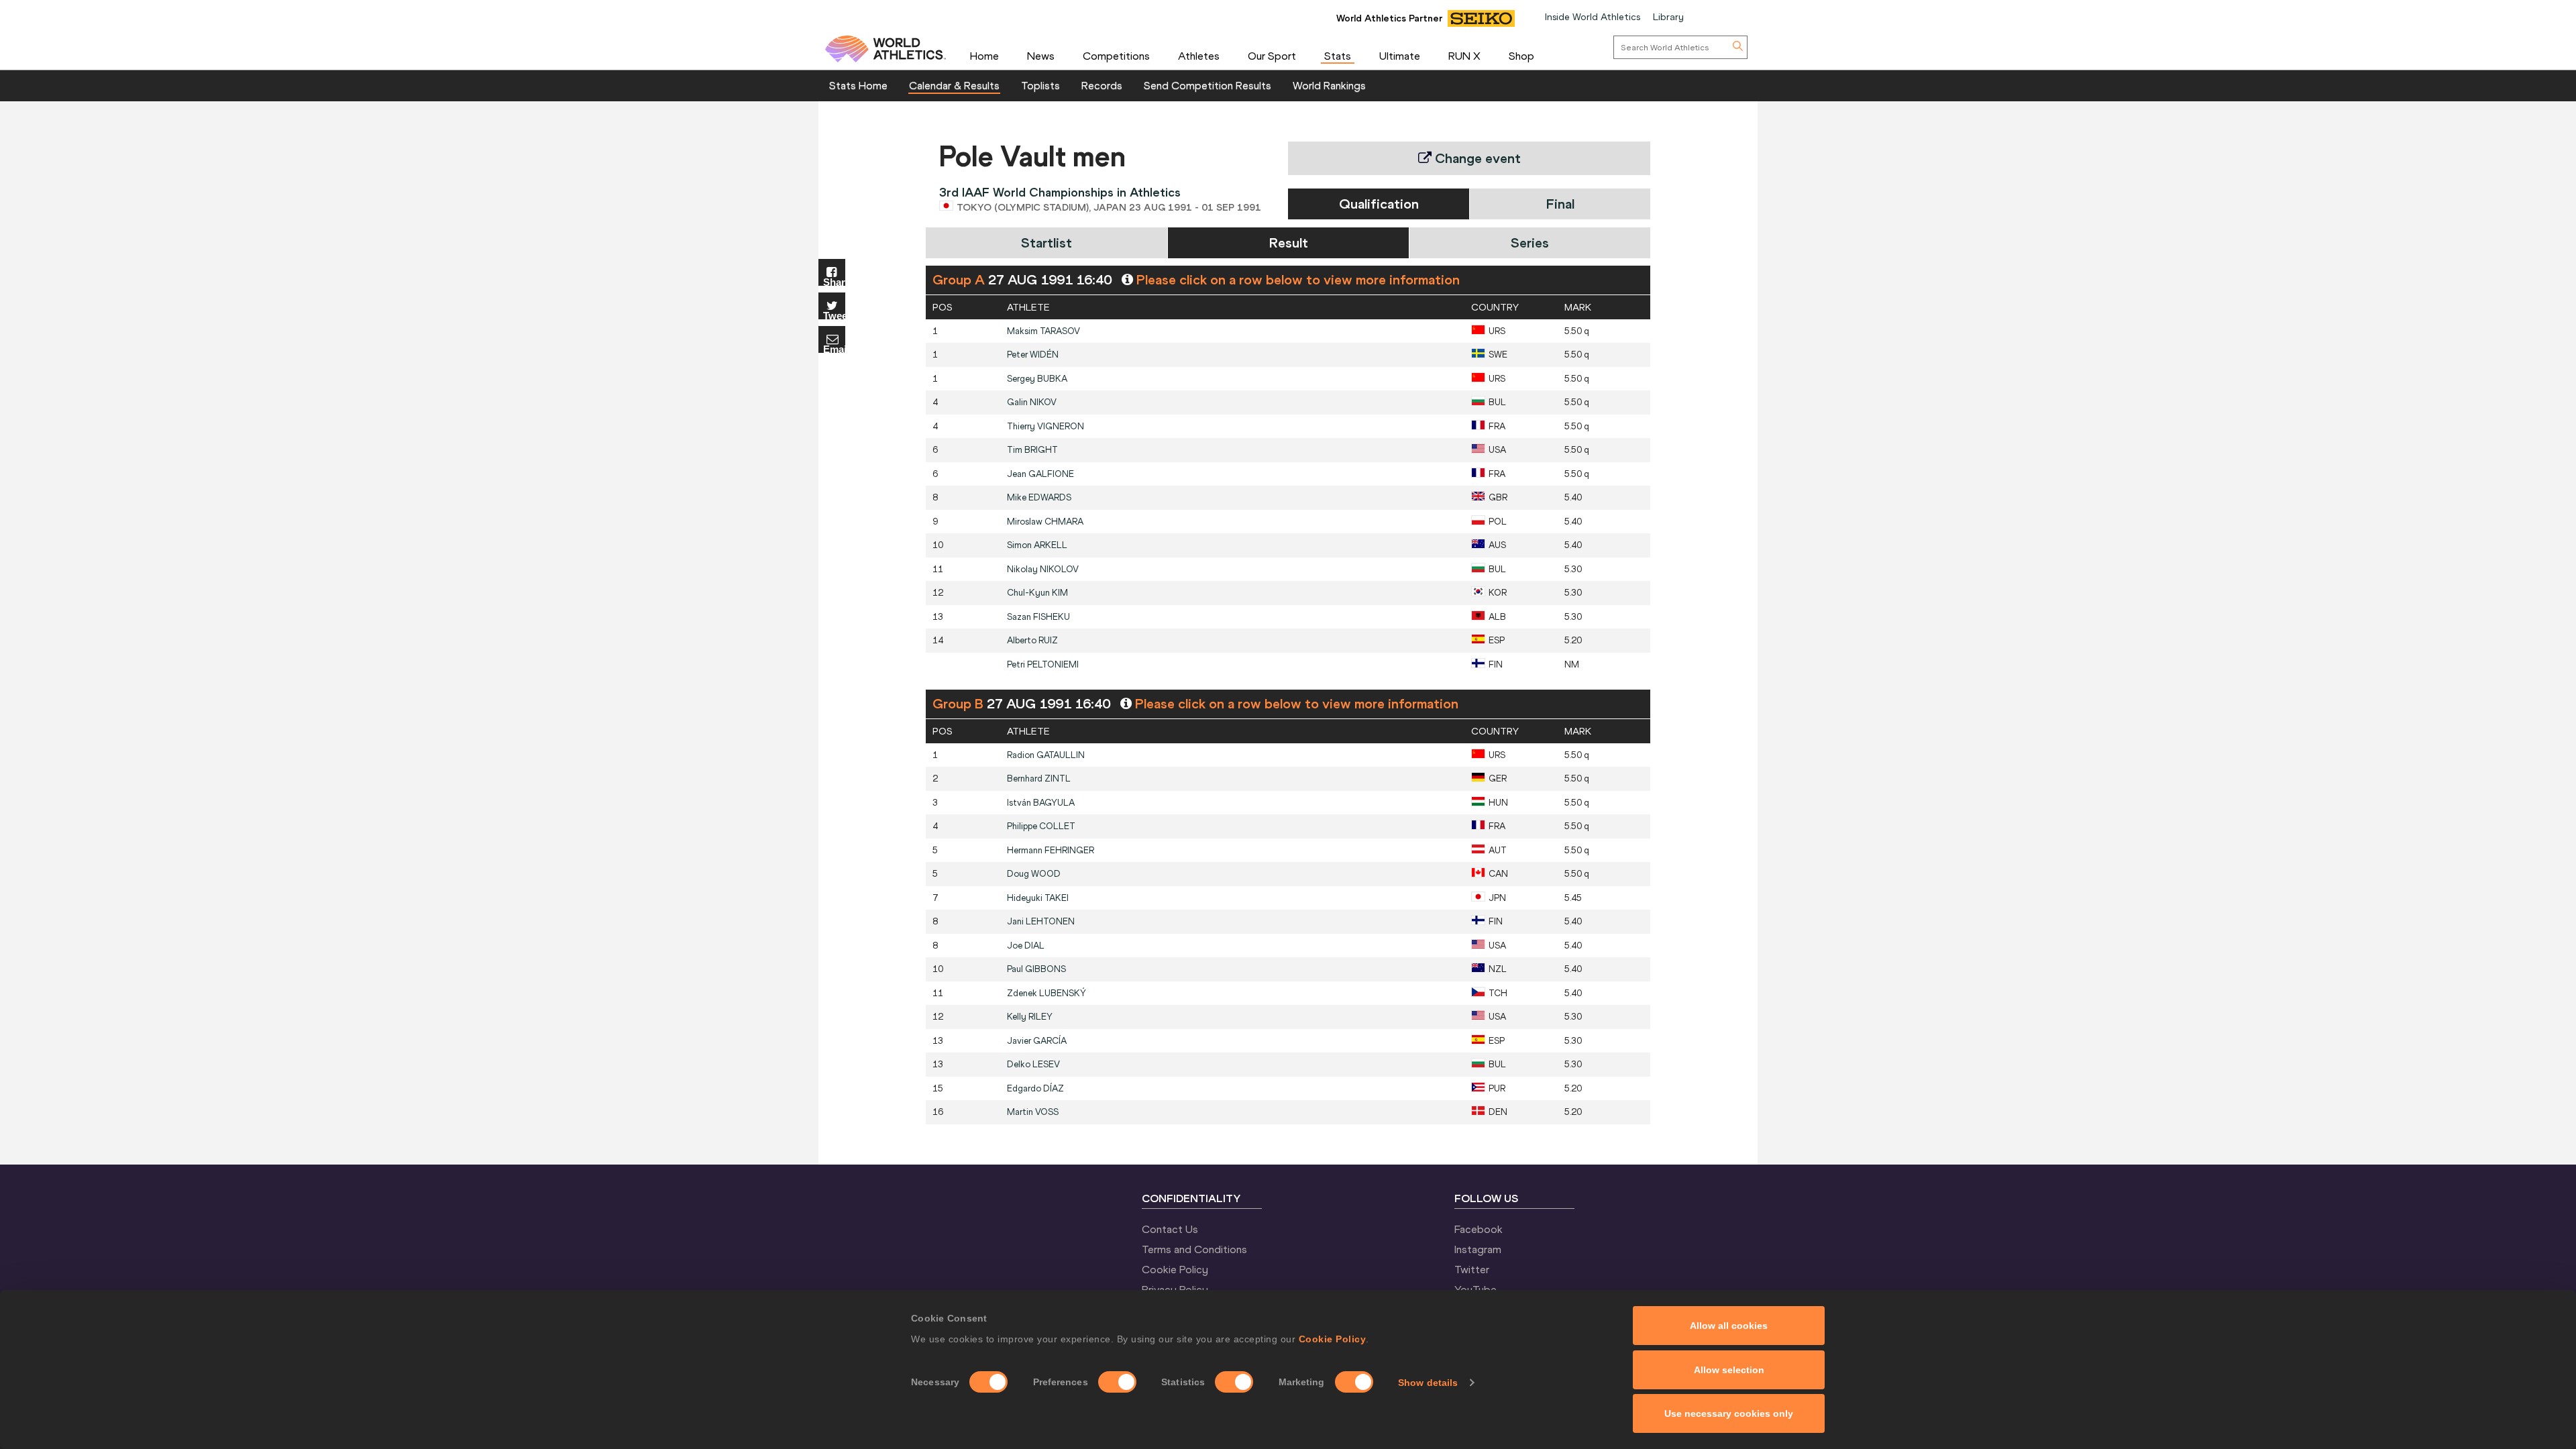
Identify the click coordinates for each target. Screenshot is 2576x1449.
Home (984, 56)
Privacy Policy (1175, 1289)
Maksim (1043, 331)
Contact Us (1170, 1229)
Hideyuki (1038, 898)
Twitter (1472, 1269)
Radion (1046, 755)
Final (1560, 204)
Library (1668, 17)
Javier (1037, 1041)
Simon (1037, 545)
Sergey (1037, 379)
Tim (1032, 450)
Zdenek (1046, 993)
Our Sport (1272, 56)
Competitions (1116, 56)
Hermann (1051, 850)
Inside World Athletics (1593, 17)
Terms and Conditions (1194, 1249)
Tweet (834, 315)
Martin (1033, 1112)
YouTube (1475, 1289)
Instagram (1478, 1249)
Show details (1428, 1383)
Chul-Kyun (1037, 593)
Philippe (1041, 826)
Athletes (1199, 56)
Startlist (1046, 243)
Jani (1041, 921)
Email (834, 348)
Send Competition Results (1207, 85)
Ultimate (1400, 56)
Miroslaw (1045, 522)
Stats (1338, 56)
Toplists (1040, 85)
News (1041, 56)
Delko (1033, 1064)
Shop (1521, 56)
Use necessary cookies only (1729, 1413)
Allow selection (1729, 1370)
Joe (1026, 946)
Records (1102, 85)
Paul (1036, 969)
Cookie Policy (1333, 1339)
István (1041, 803)
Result (1289, 243)
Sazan (1038, 617)
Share (834, 281)
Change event (1476, 158)
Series (1530, 243)
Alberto (1032, 640)
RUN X (1464, 56)
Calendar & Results (954, 85)
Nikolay (1043, 569)
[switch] (1117, 1382)
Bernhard (1039, 779)
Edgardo (1035, 1088)
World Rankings (1329, 85)
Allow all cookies (1729, 1326)
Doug (1034, 874)
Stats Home (858, 85)
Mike (1039, 497)
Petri (1043, 664)
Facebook (1479, 1229)
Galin (1032, 402)
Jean (1040, 474)
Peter (1033, 355)
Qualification (1379, 204)
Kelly (1030, 1017)
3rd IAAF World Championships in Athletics (1060, 192)
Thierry (1045, 426)
